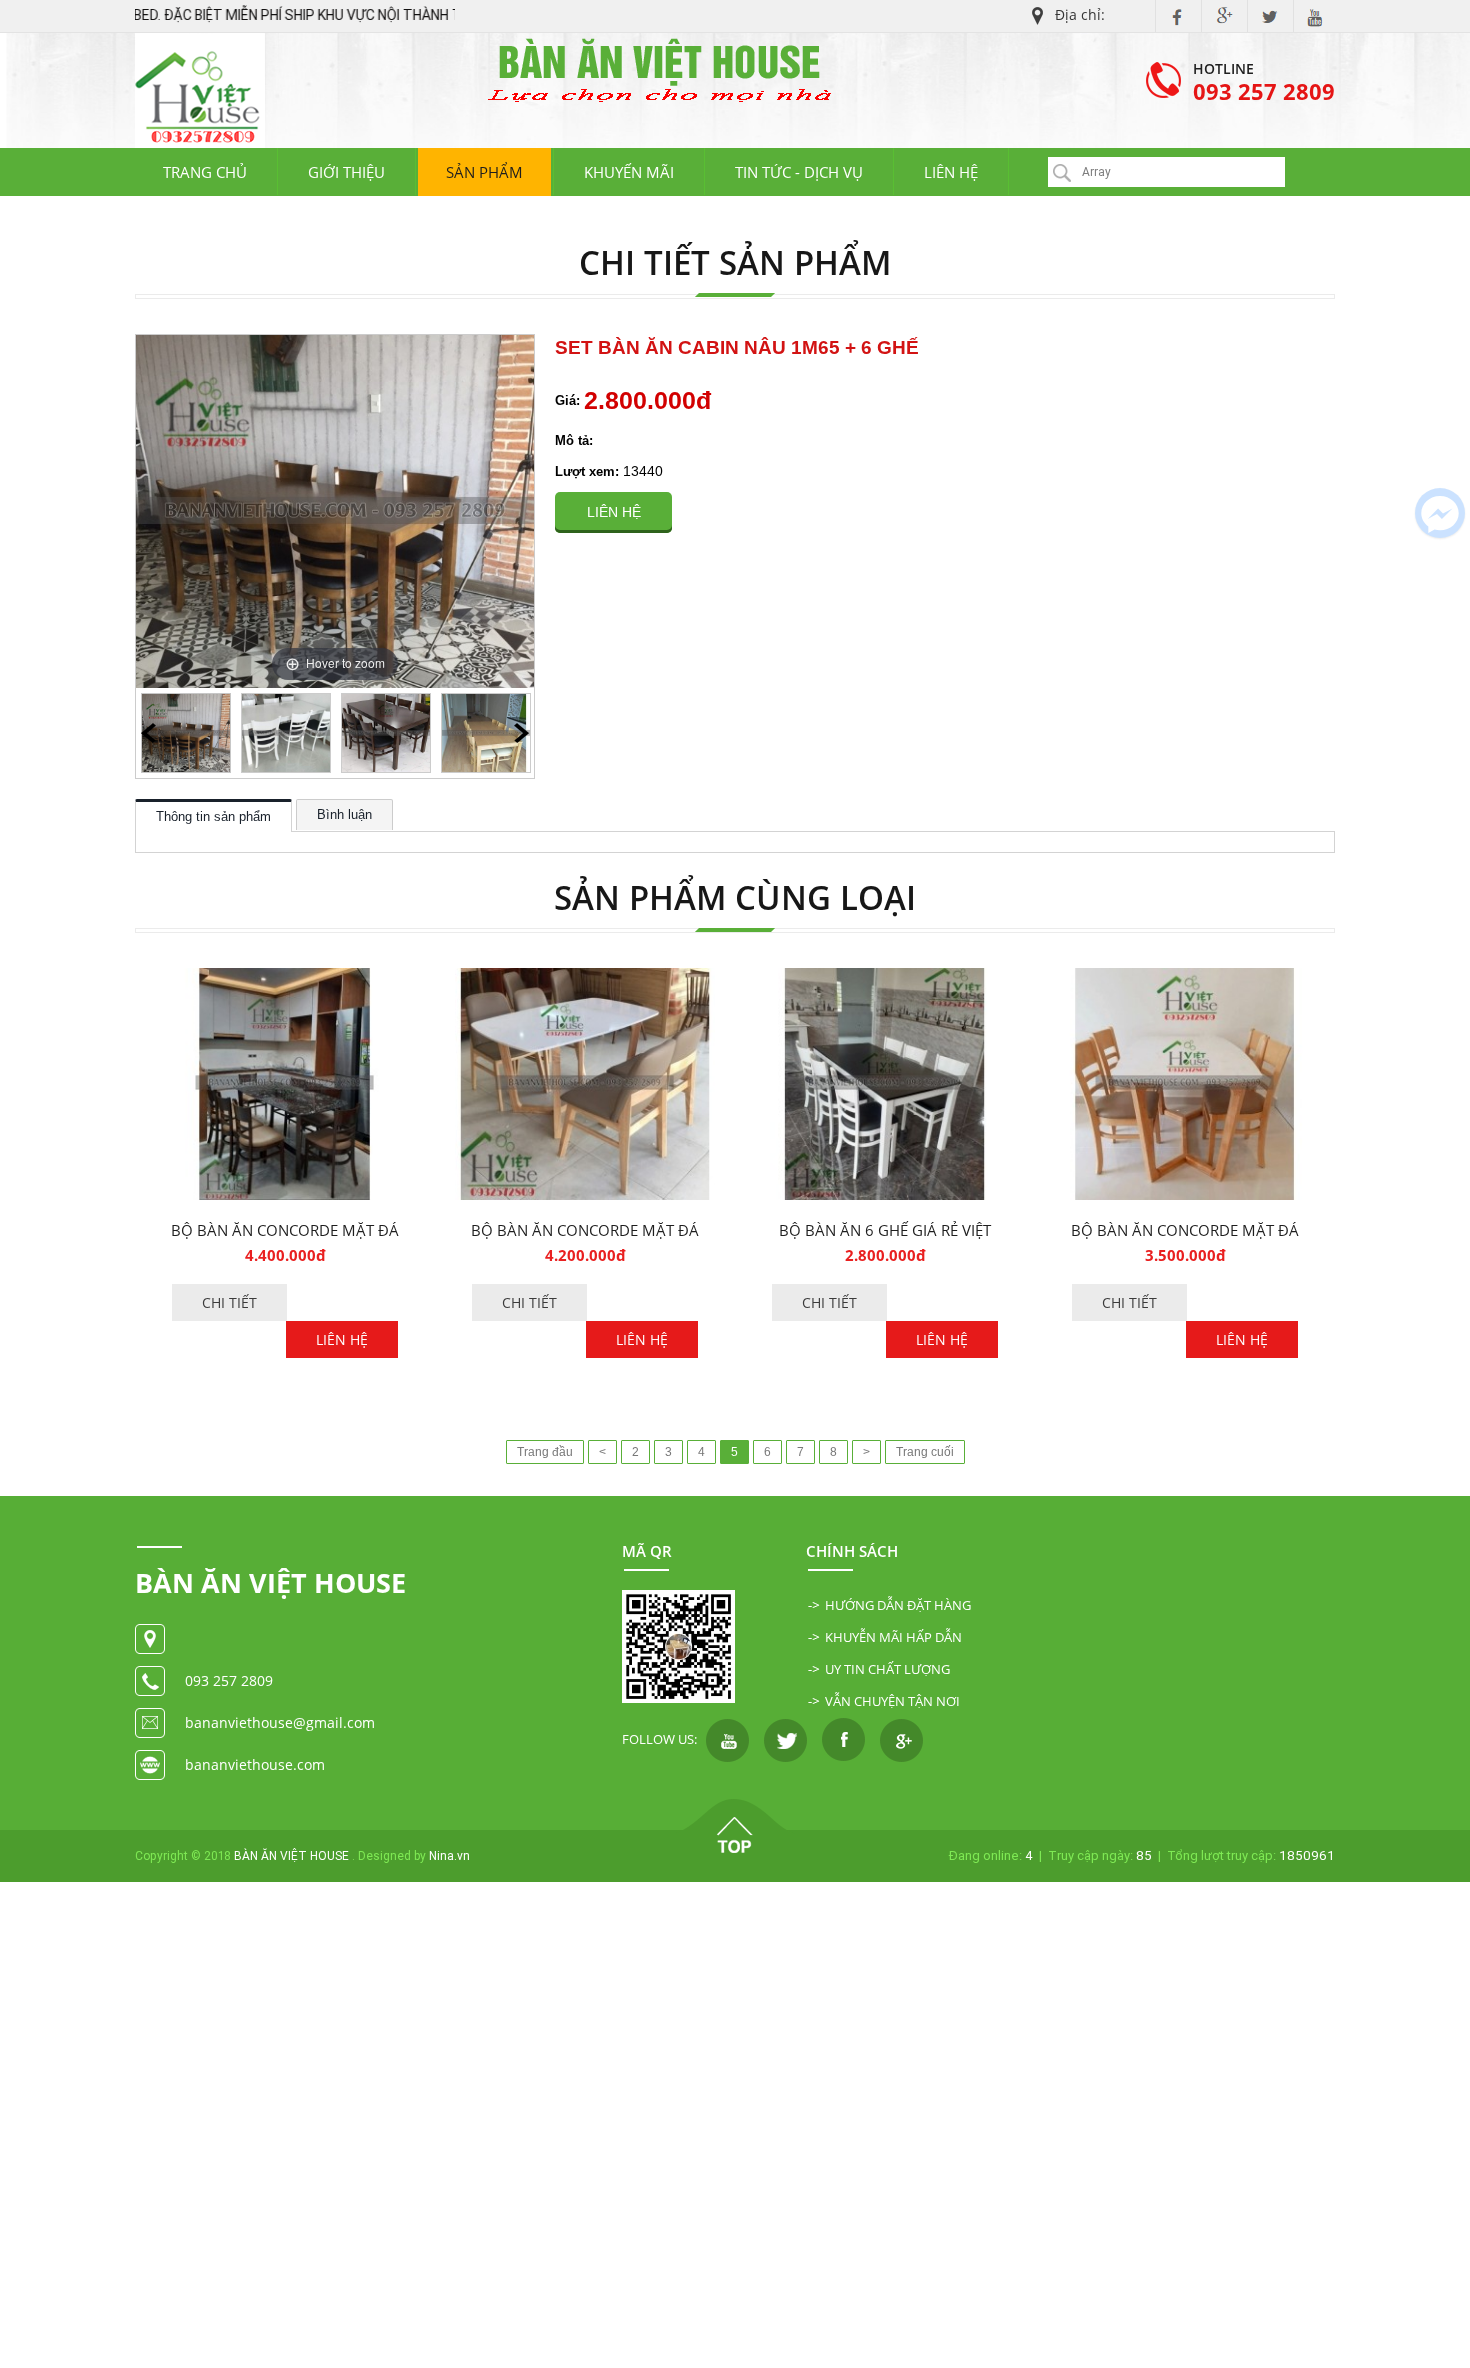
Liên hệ (951, 172)
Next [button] (521, 733)
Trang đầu (545, 1452)
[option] (186, 733)
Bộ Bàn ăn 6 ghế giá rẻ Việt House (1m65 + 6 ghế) (885, 1230)
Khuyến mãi (629, 172)
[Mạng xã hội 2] (785, 1739)
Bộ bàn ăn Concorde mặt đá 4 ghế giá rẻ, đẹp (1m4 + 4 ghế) (1185, 1230)
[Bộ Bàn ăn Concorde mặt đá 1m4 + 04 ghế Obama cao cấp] (585, 978)
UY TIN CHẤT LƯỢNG (887, 1669)
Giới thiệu (346, 172)
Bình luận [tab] (344, 814)
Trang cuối (925, 1452)
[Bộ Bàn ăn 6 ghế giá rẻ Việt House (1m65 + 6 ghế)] (885, 978)
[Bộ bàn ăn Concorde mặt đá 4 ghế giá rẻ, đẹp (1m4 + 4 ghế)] (1185, 978)
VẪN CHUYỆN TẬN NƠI (892, 1701)
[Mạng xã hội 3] (843, 1739)
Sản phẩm (484, 172)
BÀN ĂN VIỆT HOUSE (291, 1856)
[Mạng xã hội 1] (727, 1739)
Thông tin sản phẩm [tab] (213, 816)
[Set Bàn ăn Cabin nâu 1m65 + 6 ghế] (186, 733)
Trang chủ (205, 172)
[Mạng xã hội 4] (901, 1739)
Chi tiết (229, 1302)
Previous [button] (148, 733)
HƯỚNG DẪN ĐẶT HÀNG (898, 1605)
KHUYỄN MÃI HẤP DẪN (893, 1637)
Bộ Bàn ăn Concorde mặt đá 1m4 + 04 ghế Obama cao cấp (585, 1230)
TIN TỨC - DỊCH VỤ (799, 172)
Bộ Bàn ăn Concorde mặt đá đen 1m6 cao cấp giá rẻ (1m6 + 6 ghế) (285, 1230)
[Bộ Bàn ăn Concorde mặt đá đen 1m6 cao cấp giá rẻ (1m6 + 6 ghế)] (285, 978)
